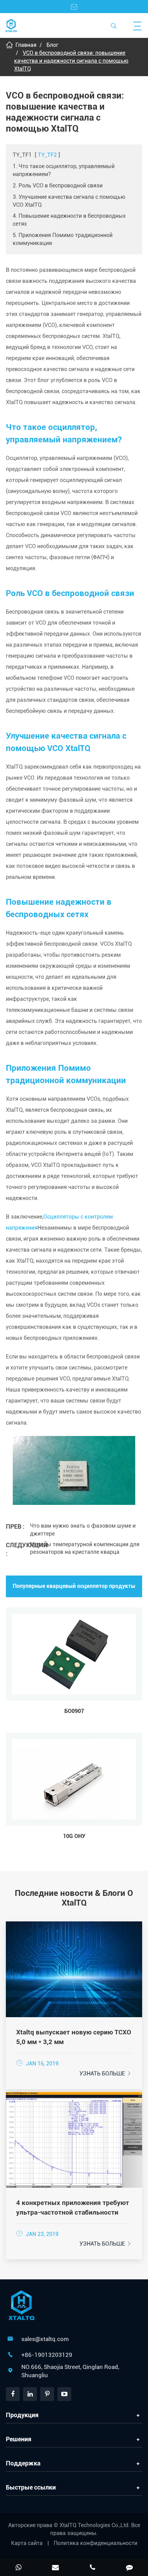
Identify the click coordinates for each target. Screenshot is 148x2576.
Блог (52, 45)
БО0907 (74, 1711)
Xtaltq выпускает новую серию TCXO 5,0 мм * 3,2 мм (74, 2037)
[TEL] (93, 2568)
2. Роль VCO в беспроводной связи (58, 186)
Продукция (22, 2415)
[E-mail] (56, 2568)
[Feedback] (130, 2568)
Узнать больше (106, 2074)
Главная (26, 45)
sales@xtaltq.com (45, 2339)
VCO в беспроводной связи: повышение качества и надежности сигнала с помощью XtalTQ (71, 61)
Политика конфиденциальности (96, 2543)
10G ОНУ (74, 1836)
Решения (19, 2439)
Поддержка (23, 2463)
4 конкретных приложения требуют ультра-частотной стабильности (73, 2208)
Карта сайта (27, 2543)
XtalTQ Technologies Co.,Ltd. (95, 2525)
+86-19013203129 (47, 2355)
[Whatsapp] (19, 2568)
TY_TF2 (47, 155)
